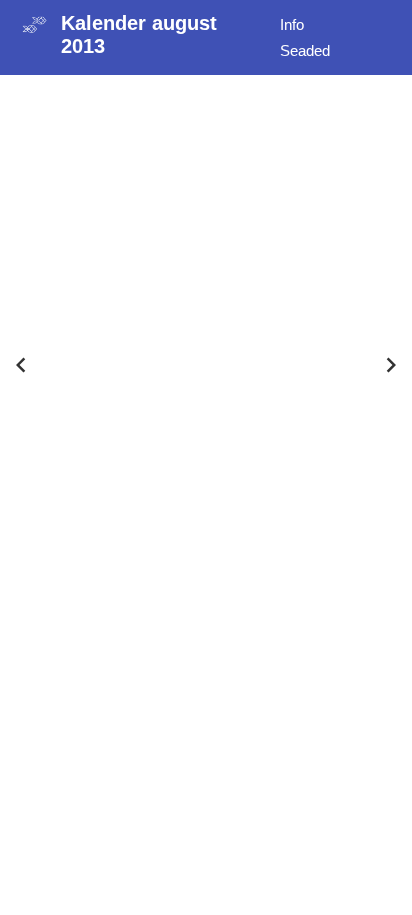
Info (292, 24)
